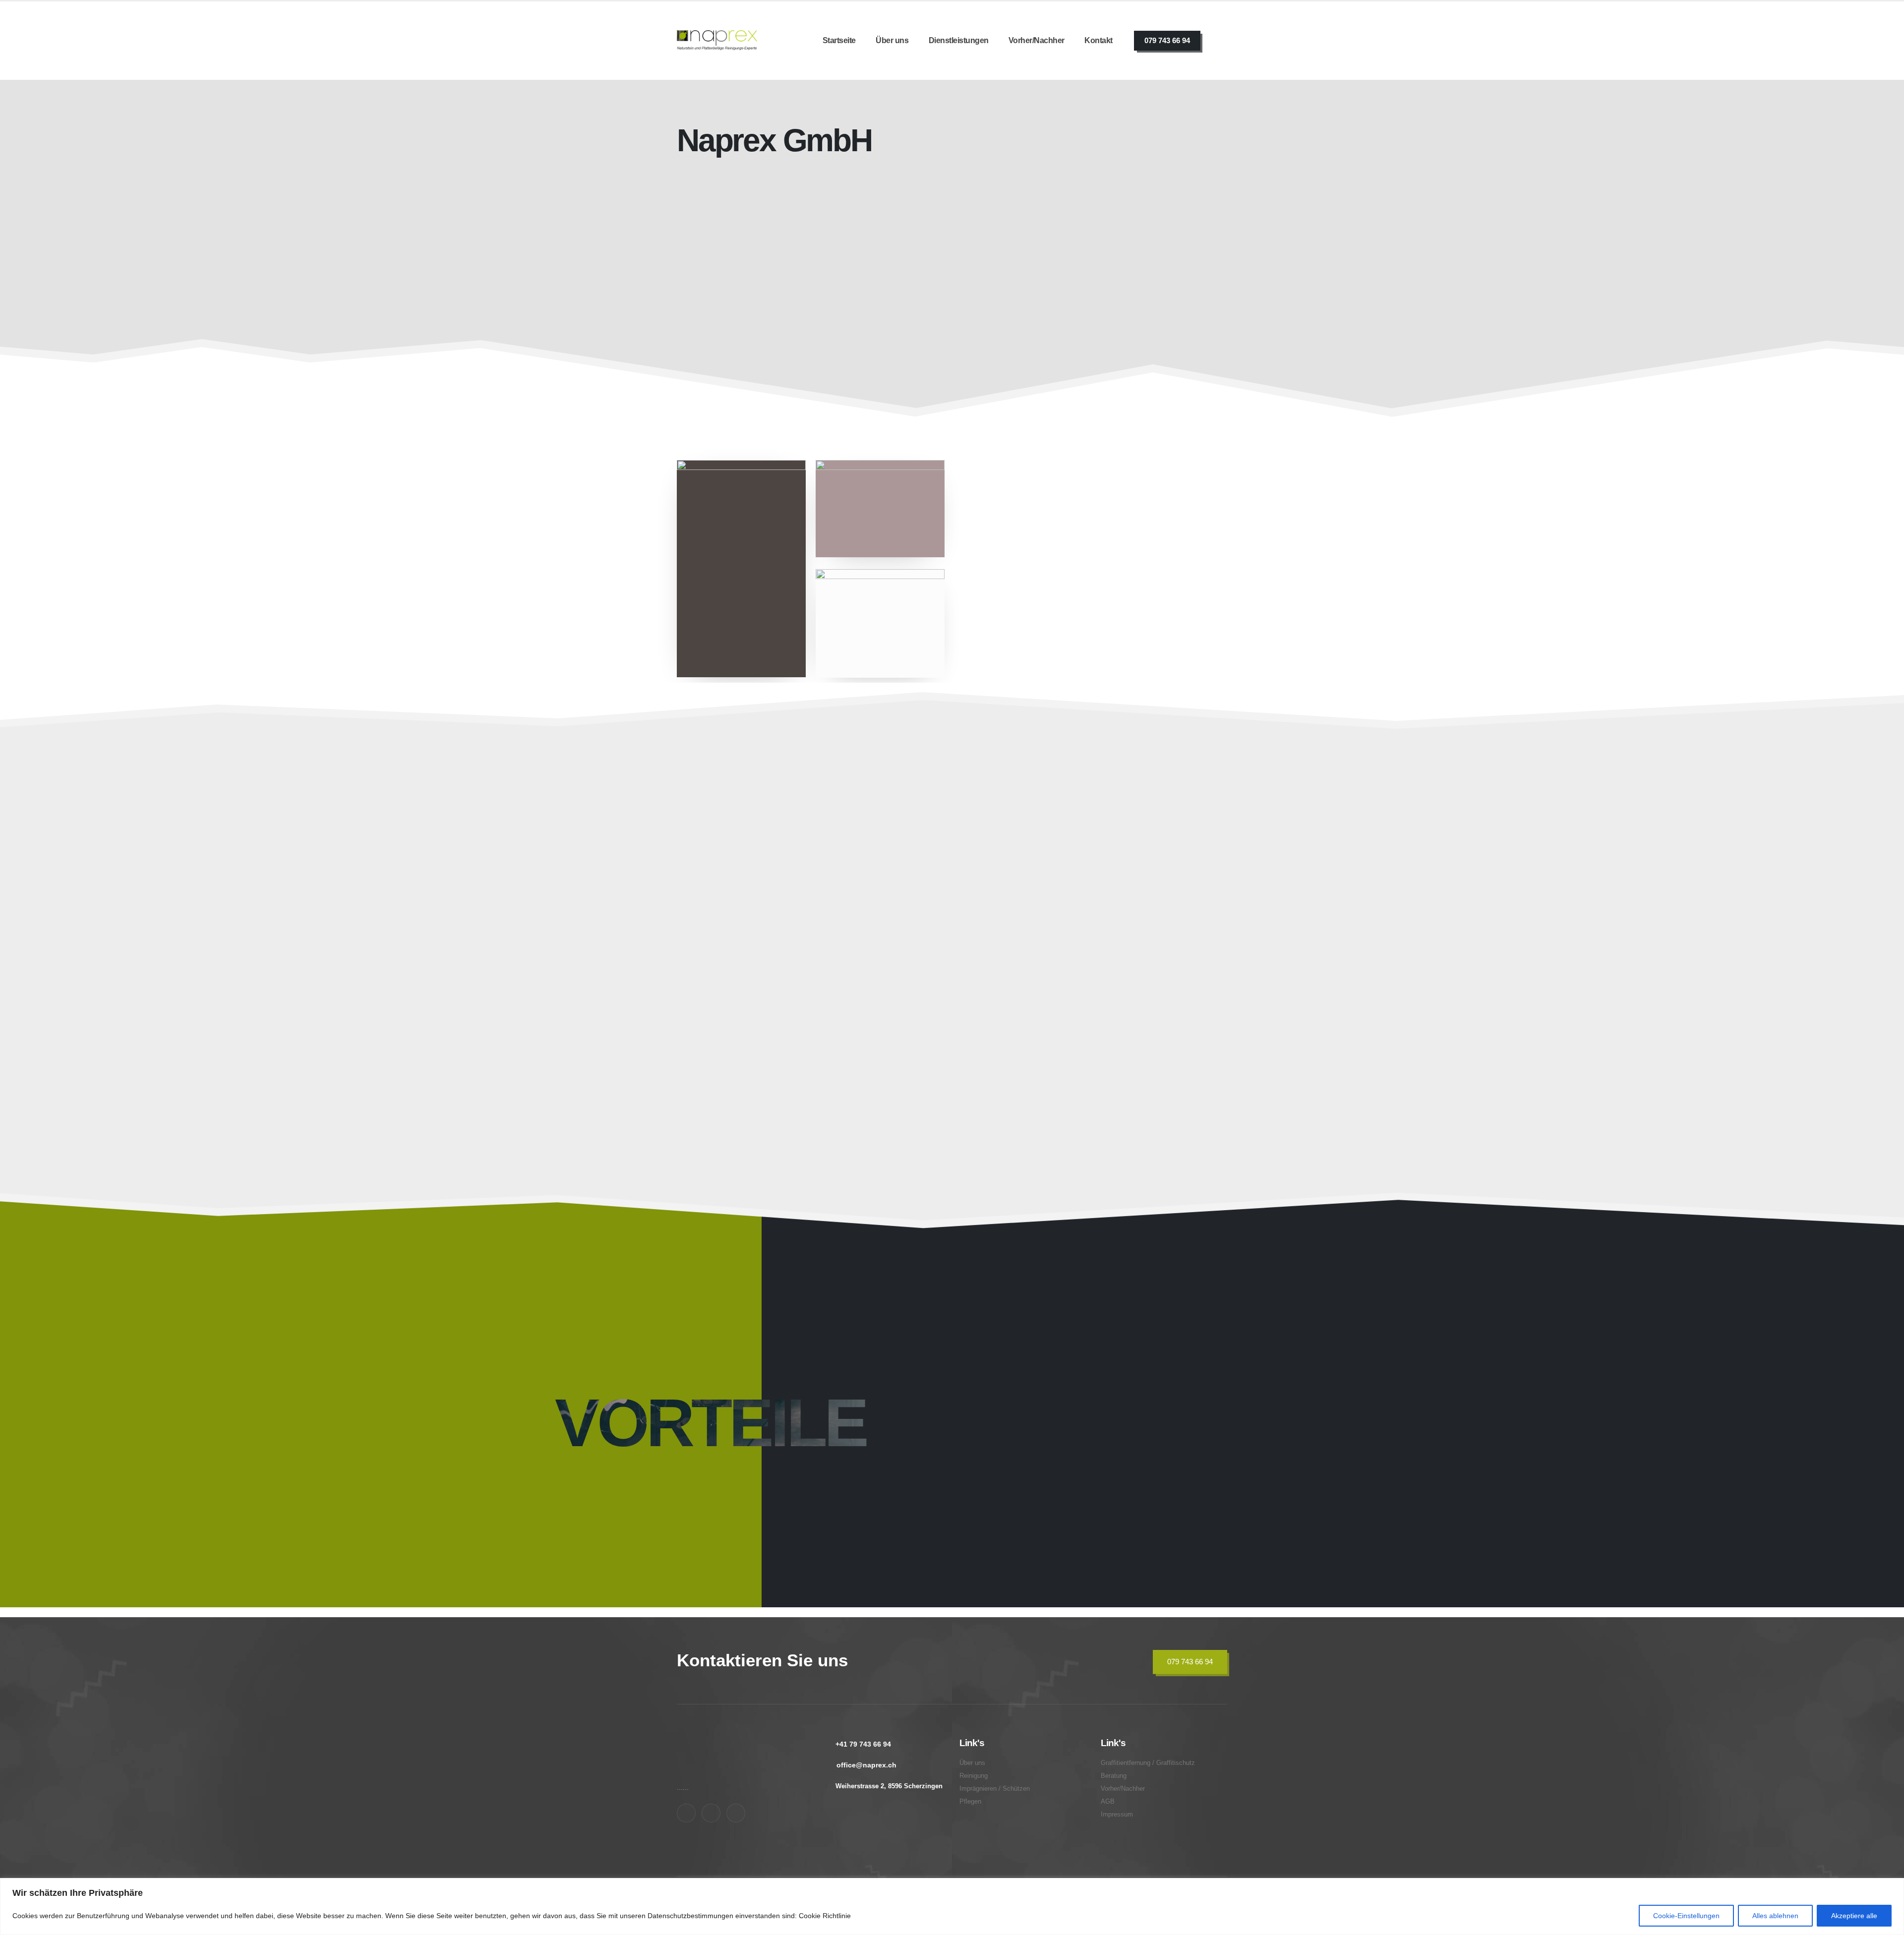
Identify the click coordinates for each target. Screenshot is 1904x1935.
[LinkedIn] (736, 1813)
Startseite (839, 40)
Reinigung (974, 1776)
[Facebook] (686, 1813)
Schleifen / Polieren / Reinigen (768, 899)
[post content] (765, 886)
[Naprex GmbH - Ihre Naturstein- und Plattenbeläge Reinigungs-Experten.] (717, 40)
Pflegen (1082, 899)
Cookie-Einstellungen (1686, 1916)
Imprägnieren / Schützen (940, 899)
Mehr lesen (984, 397)
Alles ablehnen (1775, 1916)
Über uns (892, 40)
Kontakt (1099, 40)
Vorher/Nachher (1037, 40)
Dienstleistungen (959, 40)
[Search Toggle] (1221, 41)
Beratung (1087, 1058)
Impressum (1117, 1815)
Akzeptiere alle (1854, 1916)
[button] (832, 961)
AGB (1108, 1802)
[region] (952, 1906)
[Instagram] (711, 1813)
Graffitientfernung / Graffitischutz (738, 1052)
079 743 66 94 (1167, 40)
